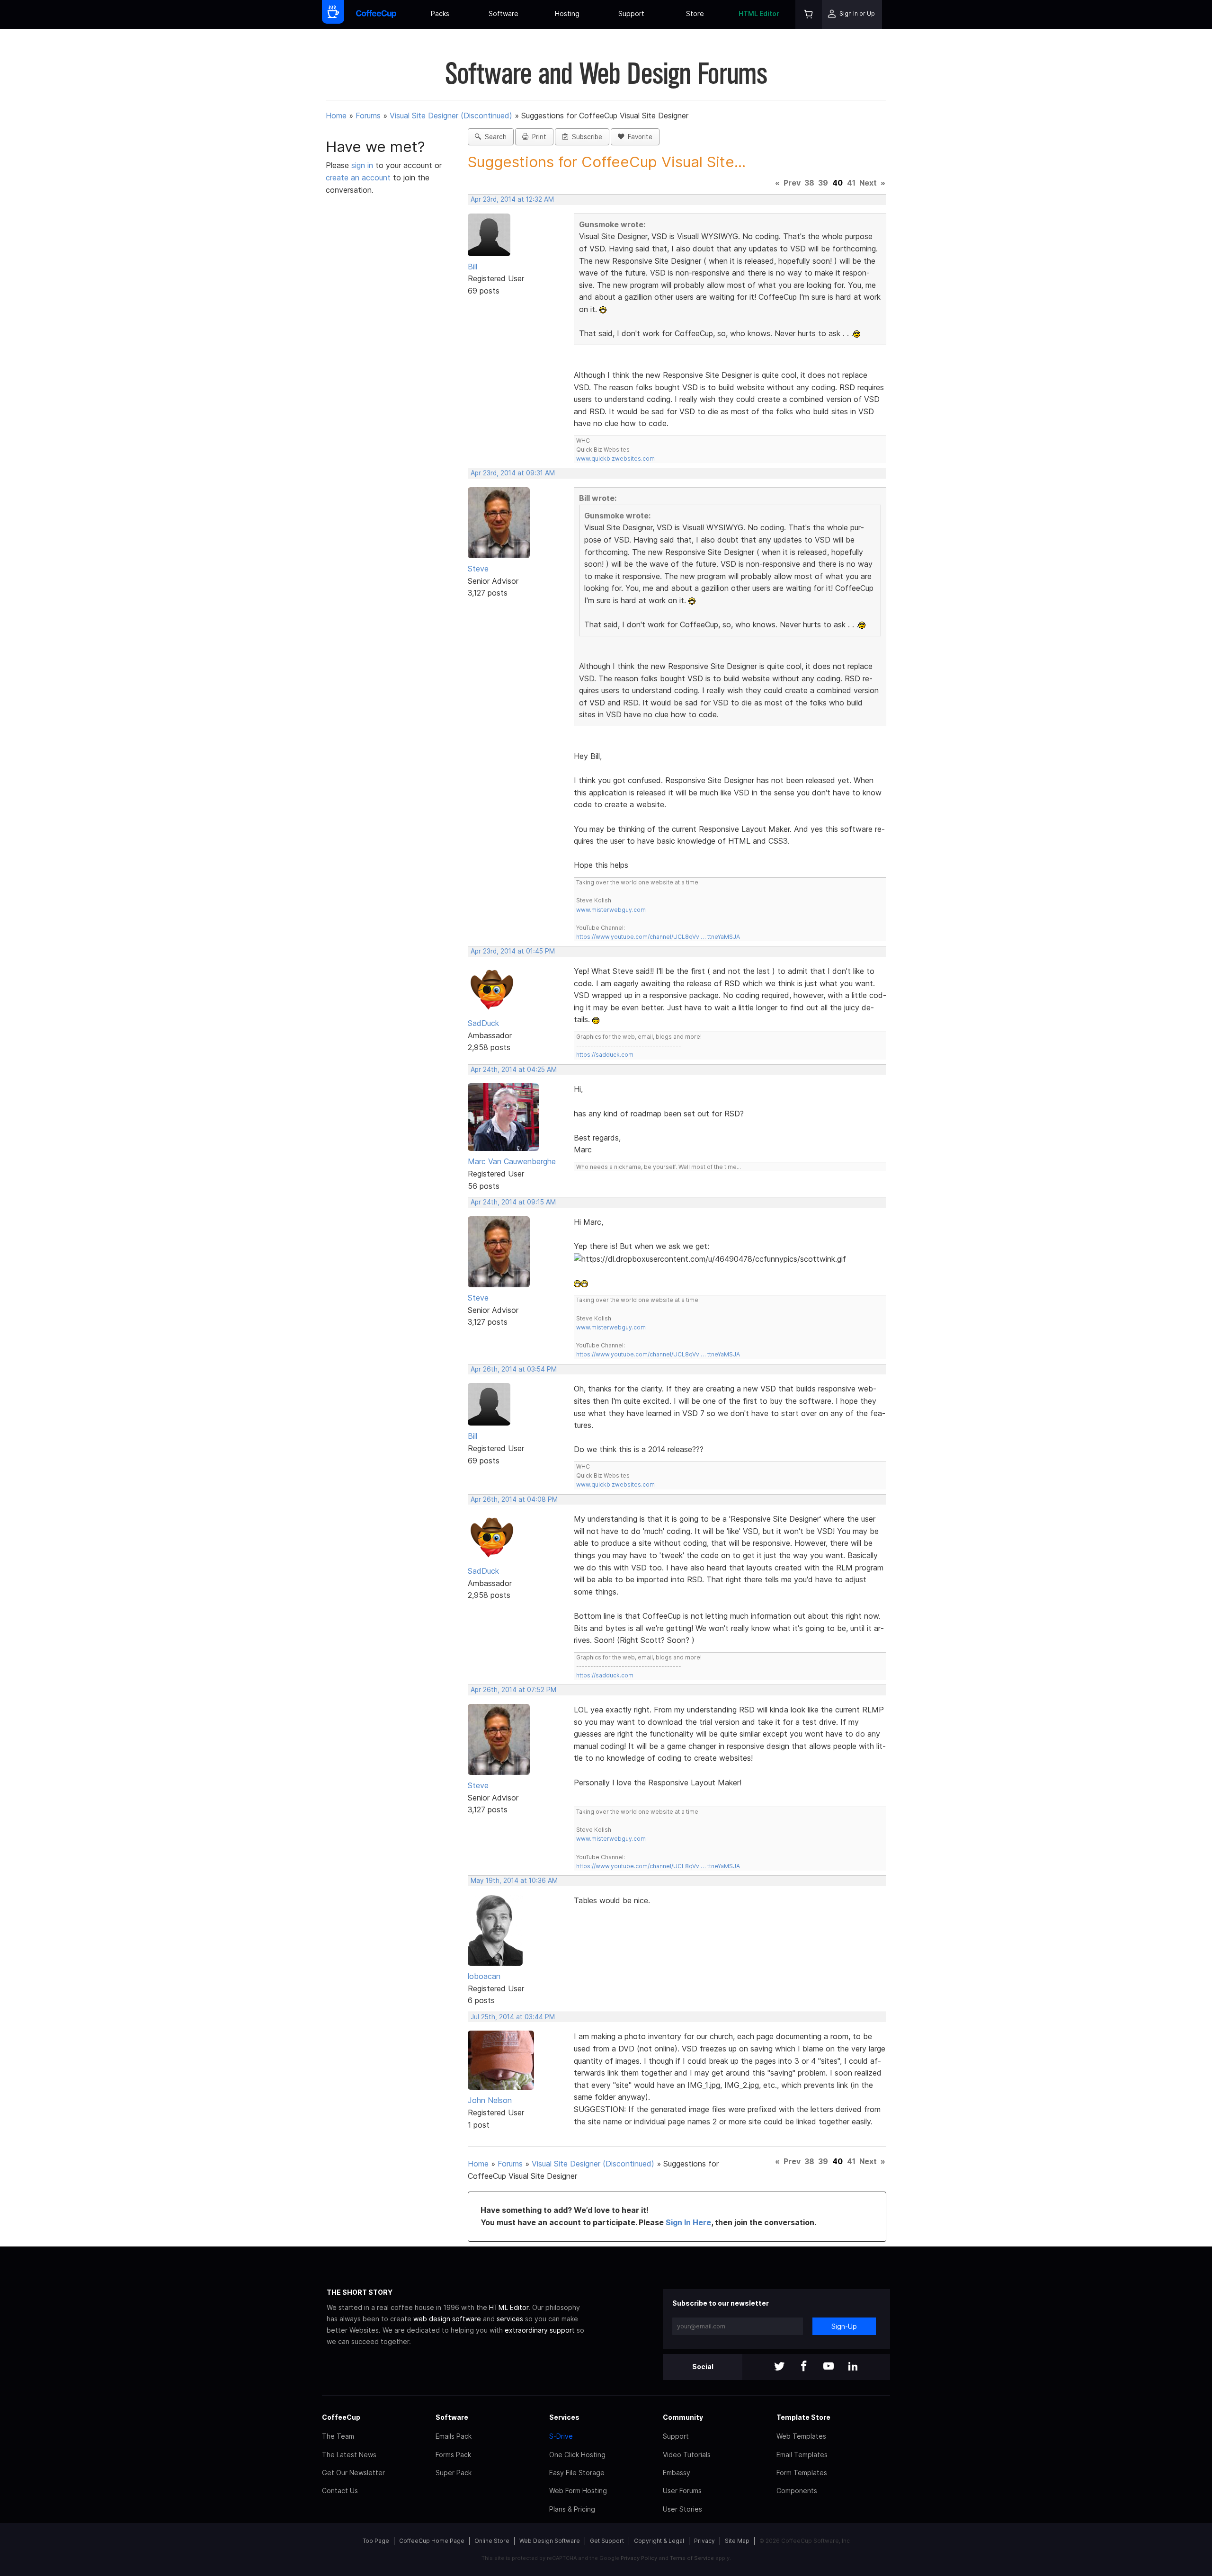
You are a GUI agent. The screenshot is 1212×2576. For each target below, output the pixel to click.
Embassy (677, 2473)
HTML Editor (759, 13)
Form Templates (802, 2473)
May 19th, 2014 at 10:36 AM (514, 1881)
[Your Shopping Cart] (809, 14)
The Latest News (349, 2455)
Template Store (803, 2417)
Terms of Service (692, 2558)
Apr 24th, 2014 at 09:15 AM (513, 1202)
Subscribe (585, 137)
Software (504, 13)
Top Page (376, 2541)
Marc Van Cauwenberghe (512, 1161)
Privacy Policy (639, 2558)
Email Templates (802, 2455)
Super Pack (454, 2473)
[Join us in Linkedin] (853, 2367)
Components (797, 2491)
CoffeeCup (341, 2417)
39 (823, 183)
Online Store (492, 2541)
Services (564, 2417)
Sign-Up (844, 2326)
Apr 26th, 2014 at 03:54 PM (514, 1369)
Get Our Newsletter (353, 2473)
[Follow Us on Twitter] (779, 2367)
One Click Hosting (577, 2455)
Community (683, 2417)
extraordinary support (540, 2330)
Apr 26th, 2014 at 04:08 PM (514, 1499)
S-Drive (561, 2436)
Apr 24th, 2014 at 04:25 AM (514, 1070)
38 (809, 183)
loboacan (484, 1976)
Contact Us (340, 2491)
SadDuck (483, 1023)
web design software (447, 2319)
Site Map (737, 2541)
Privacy (704, 2541)
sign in (363, 165)
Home (336, 116)
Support (631, 13)
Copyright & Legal (659, 2541)
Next (868, 183)
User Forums (682, 2491)
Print (537, 137)
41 (851, 183)
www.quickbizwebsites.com (615, 459)
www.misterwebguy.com (611, 910)
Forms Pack (453, 2455)
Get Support (607, 2541)
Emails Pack (454, 2436)
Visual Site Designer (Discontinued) (451, 116)
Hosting (567, 13)
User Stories (682, 2509)
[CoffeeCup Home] (376, 14)
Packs (440, 13)
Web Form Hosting (578, 2491)
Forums (368, 116)
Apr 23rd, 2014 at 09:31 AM (513, 473)
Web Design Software (550, 2541)
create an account (358, 178)
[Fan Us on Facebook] (804, 2367)
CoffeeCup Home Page (432, 2541)
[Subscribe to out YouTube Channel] (829, 2367)
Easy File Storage (577, 2473)
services (510, 2319)
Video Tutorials (687, 2455)
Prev (792, 183)
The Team (338, 2436)
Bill (472, 267)
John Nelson (490, 2100)
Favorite (638, 137)
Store (695, 13)
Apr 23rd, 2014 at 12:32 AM (512, 199)
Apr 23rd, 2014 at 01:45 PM (513, 951)
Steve (478, 569)
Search (494, 137)
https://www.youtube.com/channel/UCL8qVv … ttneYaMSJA (658, 937)
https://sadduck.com (605, 1055)
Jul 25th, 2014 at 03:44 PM (513, 2017)
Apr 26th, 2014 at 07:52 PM (513, 1690)
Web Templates (801, 2436)
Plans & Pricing (572, 2509)
